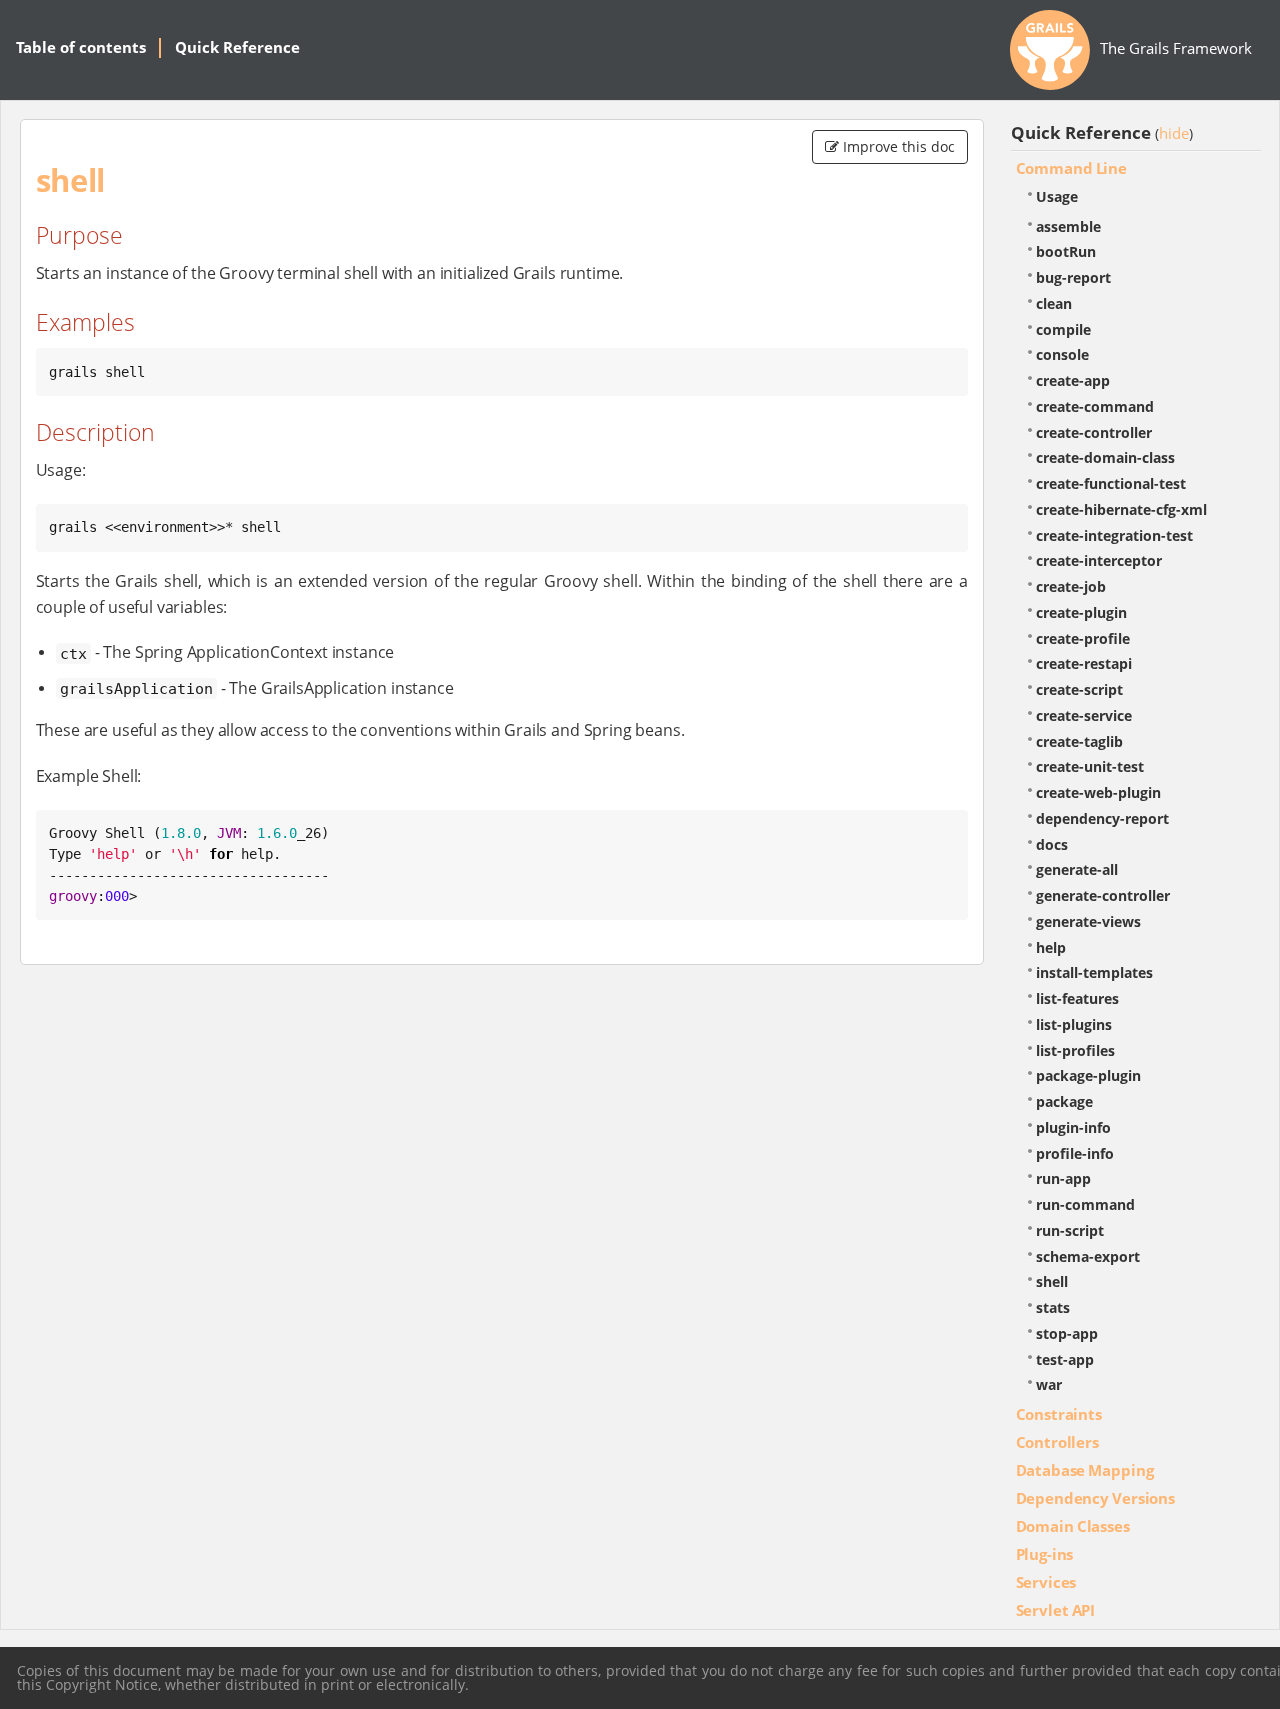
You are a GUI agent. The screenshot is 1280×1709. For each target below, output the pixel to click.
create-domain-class (1105, 457)
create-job (1071, 586)
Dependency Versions (1095, 1498)
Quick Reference (237, 47)
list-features (1077, 998)
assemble (1068, 226)
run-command (1085, 1204)
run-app (1063, 1178)
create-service (1084, 715)
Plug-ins (1045, 1554)
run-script (1070, 1230)
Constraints (1059, 1414)
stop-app (1067, 1333)
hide (1174, 133)
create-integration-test (1114, 535)
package (1064, 1101)
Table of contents (81, 47)
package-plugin (1088, 1075)
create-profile (1083, 638)
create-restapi (1084, 663)
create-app (1073, 380)
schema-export (1088, 1256)
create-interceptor (1099, 560)
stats (1053, 1307)
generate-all (1077, 869)
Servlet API (1056, 1610)
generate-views (1088, 921)
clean (1054, 303)
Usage (1057, 196)
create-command (1095, 406)
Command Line (1071, 168)
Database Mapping (1085, 1470)
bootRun (1066, 251)
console (1062, 354)
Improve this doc (897, 146)
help (1051, 947)
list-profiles (1075, 1050)
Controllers (1057, 1442)
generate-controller (1103, 895)
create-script (1079, 689)
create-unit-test (1090, 766)
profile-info (1075, 1153)
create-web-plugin (1098, 792)
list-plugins (1074, 1024)
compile (1063, 329)
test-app (1065, 1359)
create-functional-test (1111, 483)
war (1049, 1384)
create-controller (1094, 432)
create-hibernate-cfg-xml (1121, 509)
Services (1046, 1582)
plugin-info (1073, 1127)
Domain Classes (1073, 1526)
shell (1052, 1281)
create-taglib (1079, 741)
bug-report (1073, 277)
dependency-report (1102, 818)
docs (1052, 844)
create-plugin (1081, 612)
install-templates (1094, 972)
